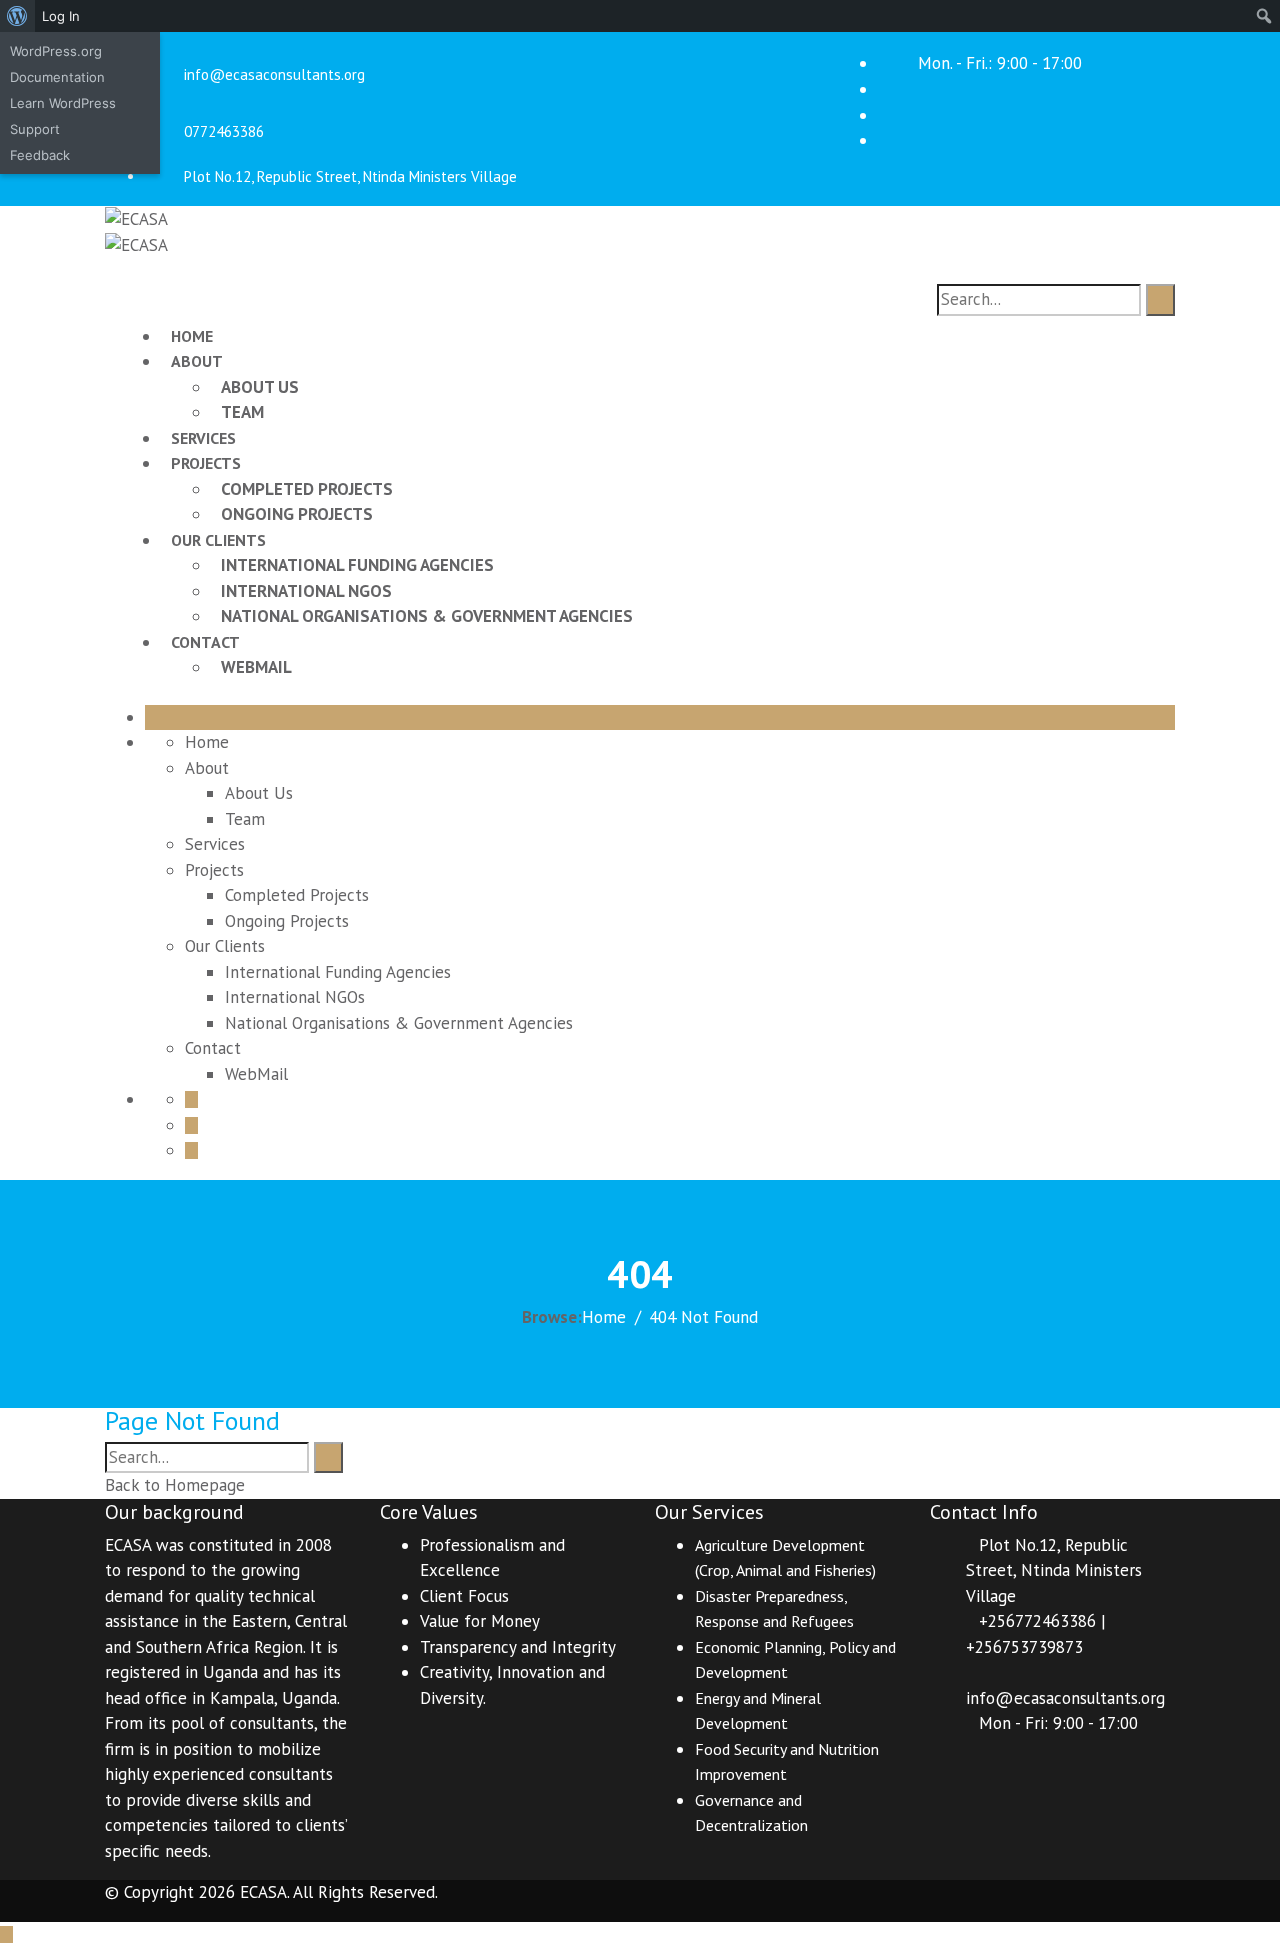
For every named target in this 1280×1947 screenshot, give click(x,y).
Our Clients (218, 540)
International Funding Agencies (357, 565)
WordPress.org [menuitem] (56, 51)
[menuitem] (17, 16)
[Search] (1160, 300)
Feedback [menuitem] (40, 155)
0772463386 (224, 131)
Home (192, 336)
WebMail (256, 667)
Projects (206, 463)
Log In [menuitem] (61, 16)
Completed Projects (307, 489)
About (197, 361)
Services (203, 438)
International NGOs (306, 591)
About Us (260, 387)
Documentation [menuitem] (57, 77)
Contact (205, 642)
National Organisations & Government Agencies (427, 616)
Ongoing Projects (297, 514)
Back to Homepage (175, 1485)
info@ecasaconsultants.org (274, 74)
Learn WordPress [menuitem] (63, 103)
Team (242, 412)
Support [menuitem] (35, 129)
